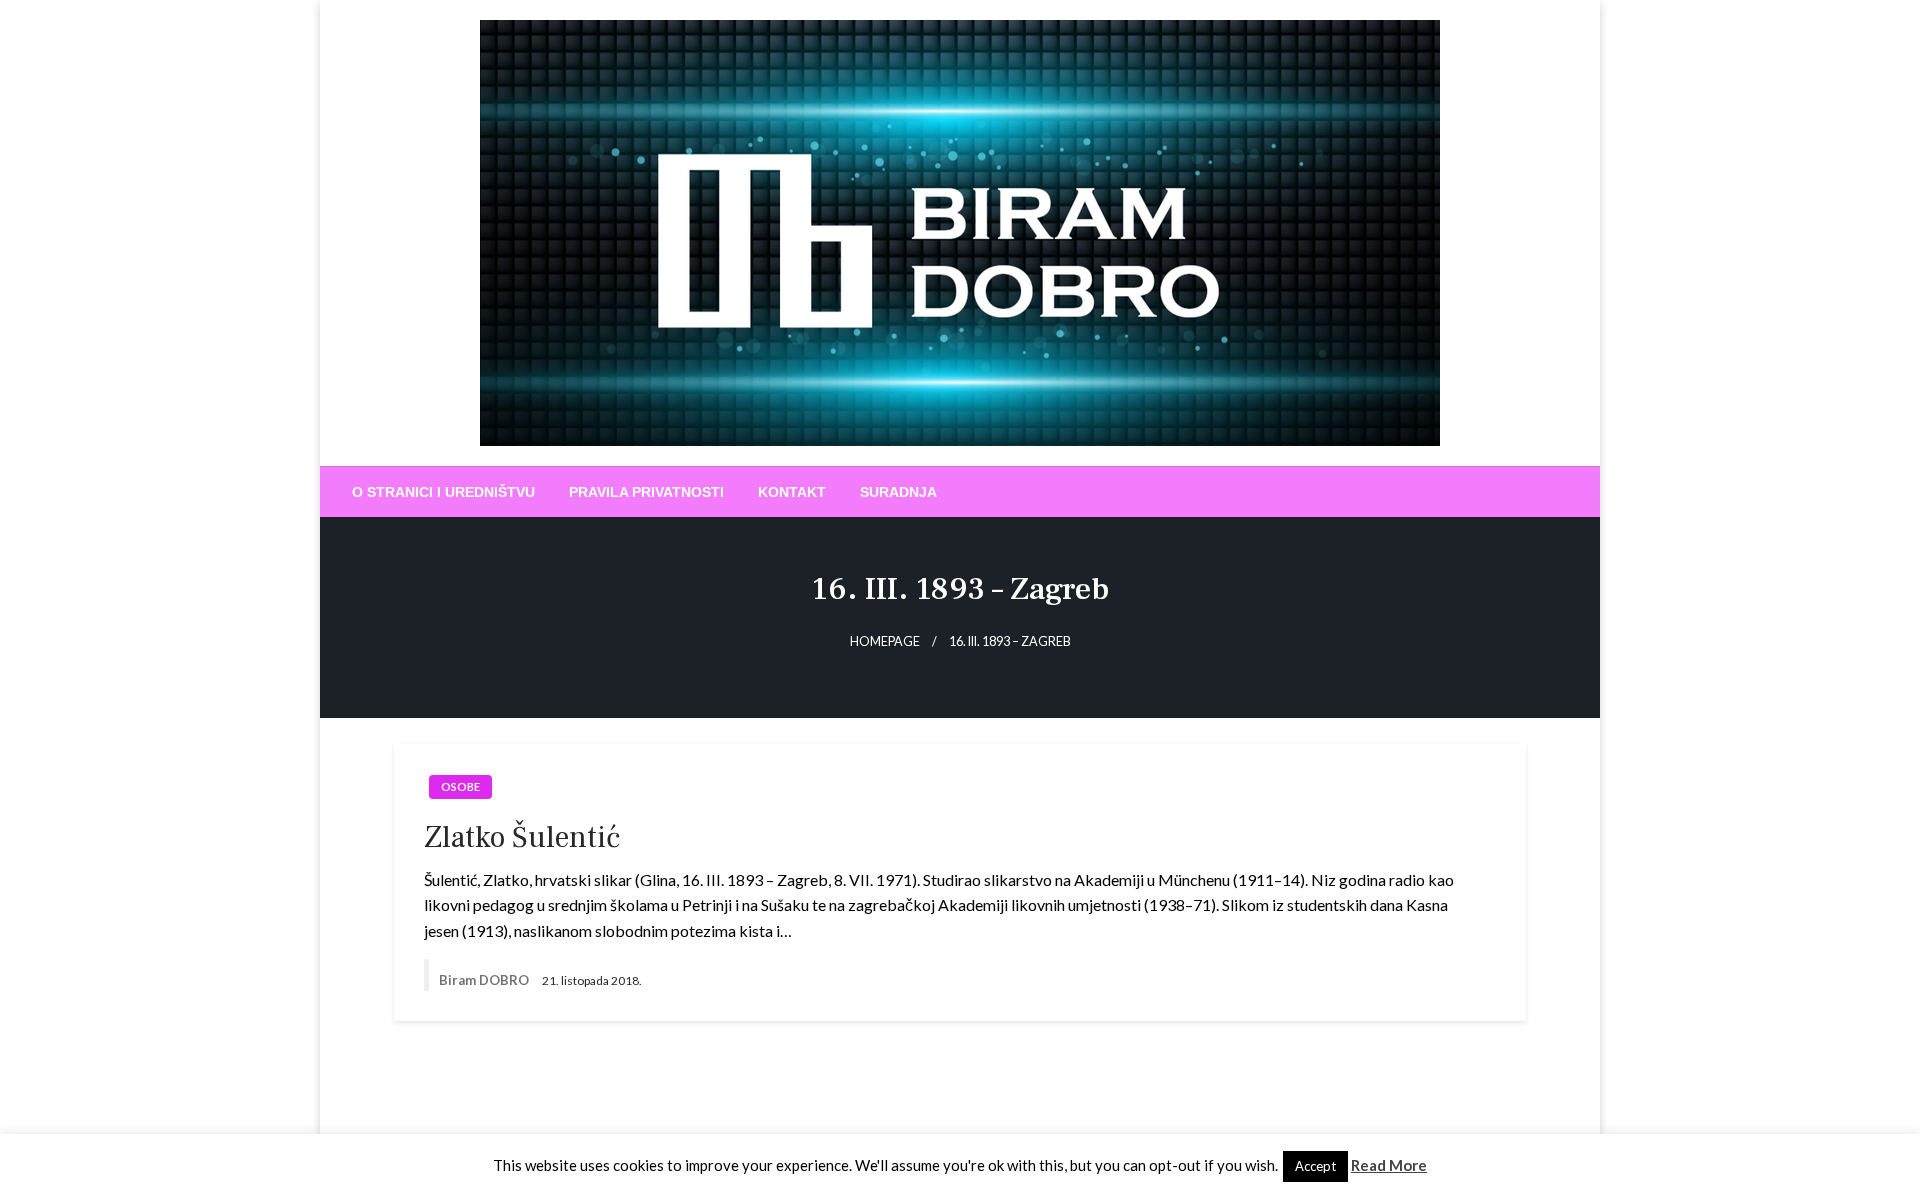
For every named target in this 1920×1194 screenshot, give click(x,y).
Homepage (885, 641)
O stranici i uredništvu (443, 492)
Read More (1389, 1165)
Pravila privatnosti (646, 492)
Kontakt (792, 492)
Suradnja (898, 492)
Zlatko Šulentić (522, 837)
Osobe (460, 786)
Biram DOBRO (485, 980)
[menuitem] (443, 492)
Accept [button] (1315, 1166)
